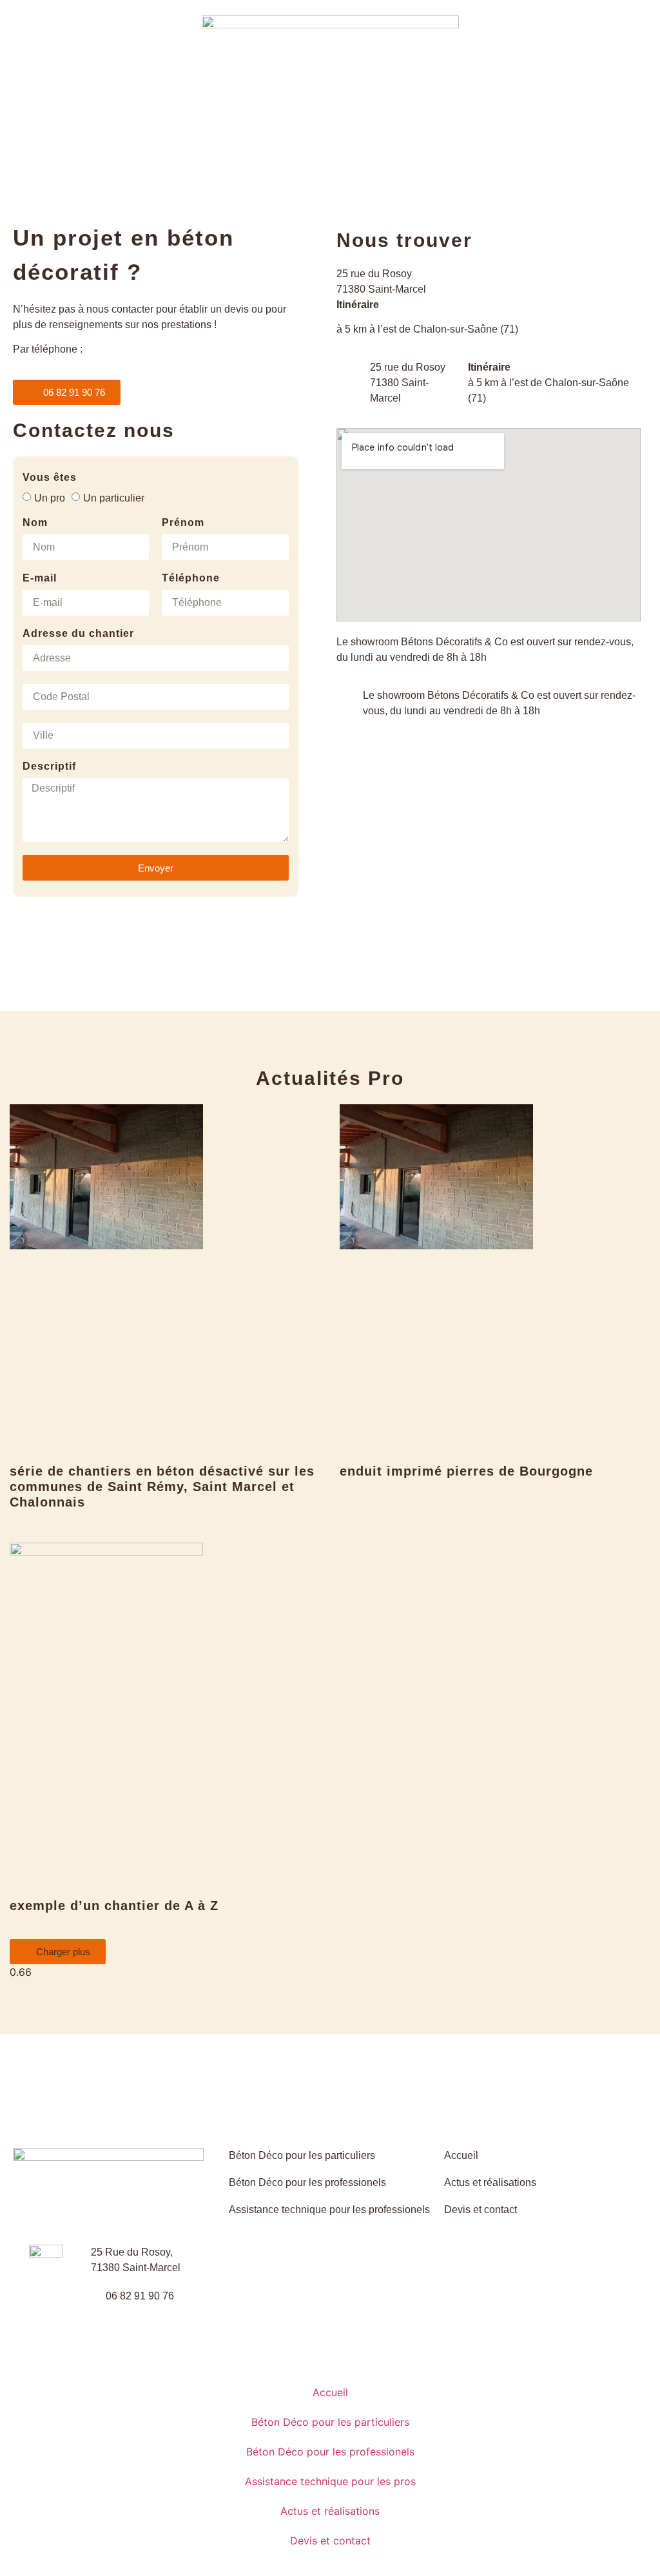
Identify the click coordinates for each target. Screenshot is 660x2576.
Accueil (330, 2392)
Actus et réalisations (330, 2511)
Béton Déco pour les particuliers (330, 2422)
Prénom (183, 523)
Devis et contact (330, 2541)
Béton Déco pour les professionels (330, 2452)
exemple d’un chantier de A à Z (114, 1906)
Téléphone (191, 578)
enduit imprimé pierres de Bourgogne (466, 1471)
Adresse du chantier (78, 634)
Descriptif (49, 766)
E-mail (40, 578)
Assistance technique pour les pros (330, 2481)
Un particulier (114, 497)
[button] (58, 1952)
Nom (35, 523)
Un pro (50, 497)
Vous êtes (50, 478)
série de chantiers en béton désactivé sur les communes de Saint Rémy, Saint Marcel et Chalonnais (162, 1487)
